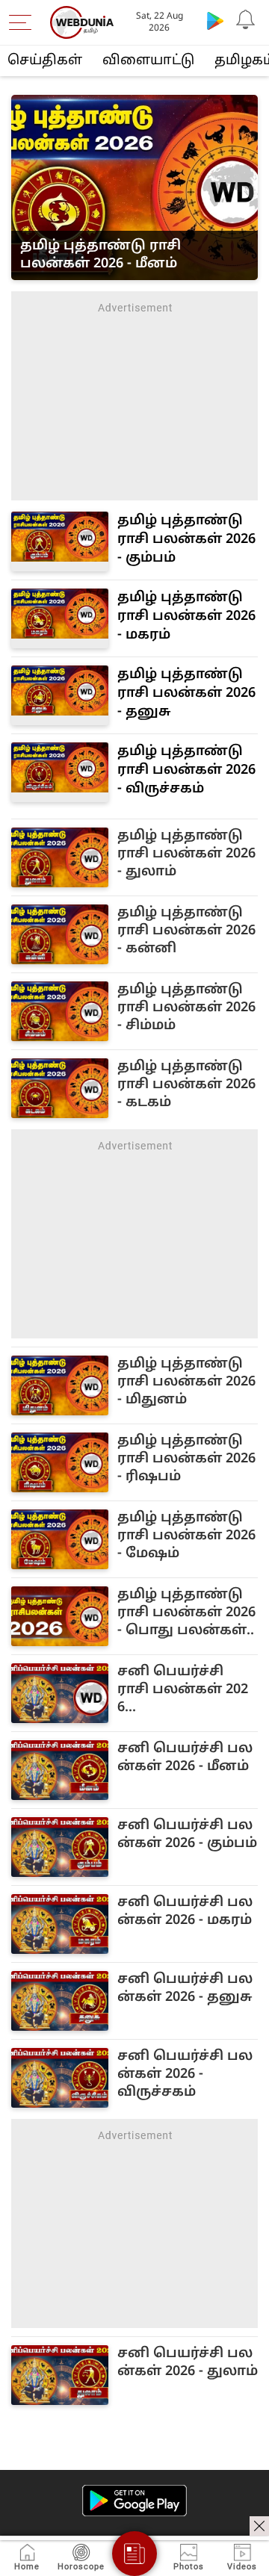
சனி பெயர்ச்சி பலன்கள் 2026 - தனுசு (185, 1989)
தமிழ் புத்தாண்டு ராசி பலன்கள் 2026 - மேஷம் (186, 1536)
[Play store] (215, 20)
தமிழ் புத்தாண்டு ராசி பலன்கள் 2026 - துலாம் (186, 854)
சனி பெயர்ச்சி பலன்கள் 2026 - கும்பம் (187, 1835)
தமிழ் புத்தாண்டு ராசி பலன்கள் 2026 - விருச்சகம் (186, 770)
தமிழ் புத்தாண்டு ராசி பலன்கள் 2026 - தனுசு (186, 693)
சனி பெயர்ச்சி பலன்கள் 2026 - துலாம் (188, 2363)
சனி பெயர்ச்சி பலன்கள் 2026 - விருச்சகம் (185, 2074)
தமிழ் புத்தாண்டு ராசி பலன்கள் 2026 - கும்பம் (186, 540)
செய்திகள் (45, 61)
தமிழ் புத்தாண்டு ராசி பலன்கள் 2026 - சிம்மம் (186, 1008)
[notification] (245, 20)
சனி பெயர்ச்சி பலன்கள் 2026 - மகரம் (185, 1912)
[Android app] (134, 2501)
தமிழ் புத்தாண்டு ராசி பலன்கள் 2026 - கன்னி (186, 931)
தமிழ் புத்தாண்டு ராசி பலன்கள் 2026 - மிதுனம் (186, 1382)
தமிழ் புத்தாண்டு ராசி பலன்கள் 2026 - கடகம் (186, 1085)
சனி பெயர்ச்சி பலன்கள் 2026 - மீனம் (185, 1758)
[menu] (24, 22)
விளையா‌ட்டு (148, 61)
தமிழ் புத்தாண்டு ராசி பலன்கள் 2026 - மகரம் (186, 617)
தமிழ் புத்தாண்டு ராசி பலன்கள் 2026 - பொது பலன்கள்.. (186, 1613)
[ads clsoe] (259, 2526)
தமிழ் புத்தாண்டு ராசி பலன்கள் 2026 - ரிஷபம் (186, 1459)
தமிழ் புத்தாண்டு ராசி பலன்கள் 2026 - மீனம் (101, 255)
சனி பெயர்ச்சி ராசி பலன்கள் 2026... (183, 1690)
